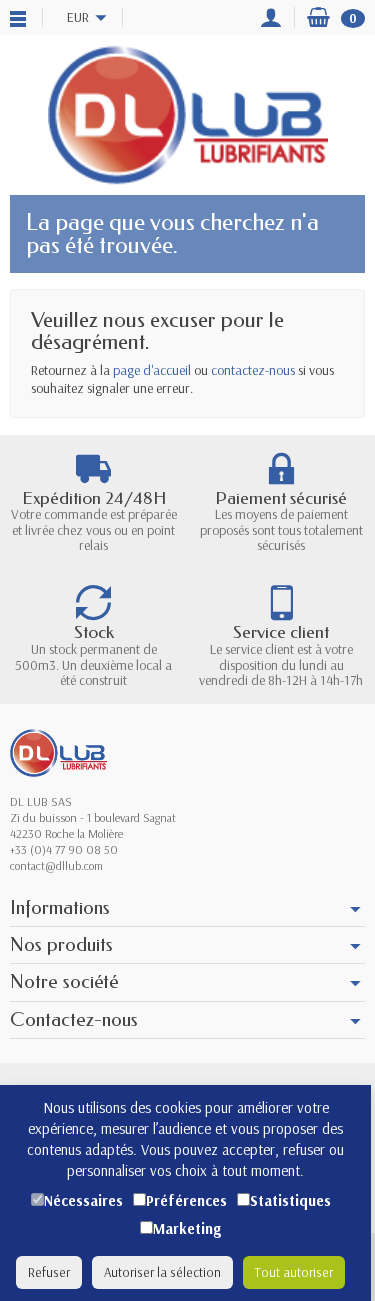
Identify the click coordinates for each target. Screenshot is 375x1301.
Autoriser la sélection (162, 1272)
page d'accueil (152, 370)
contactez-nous (253, 370)
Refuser (49, 1272)
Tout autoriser (294, 1272)
